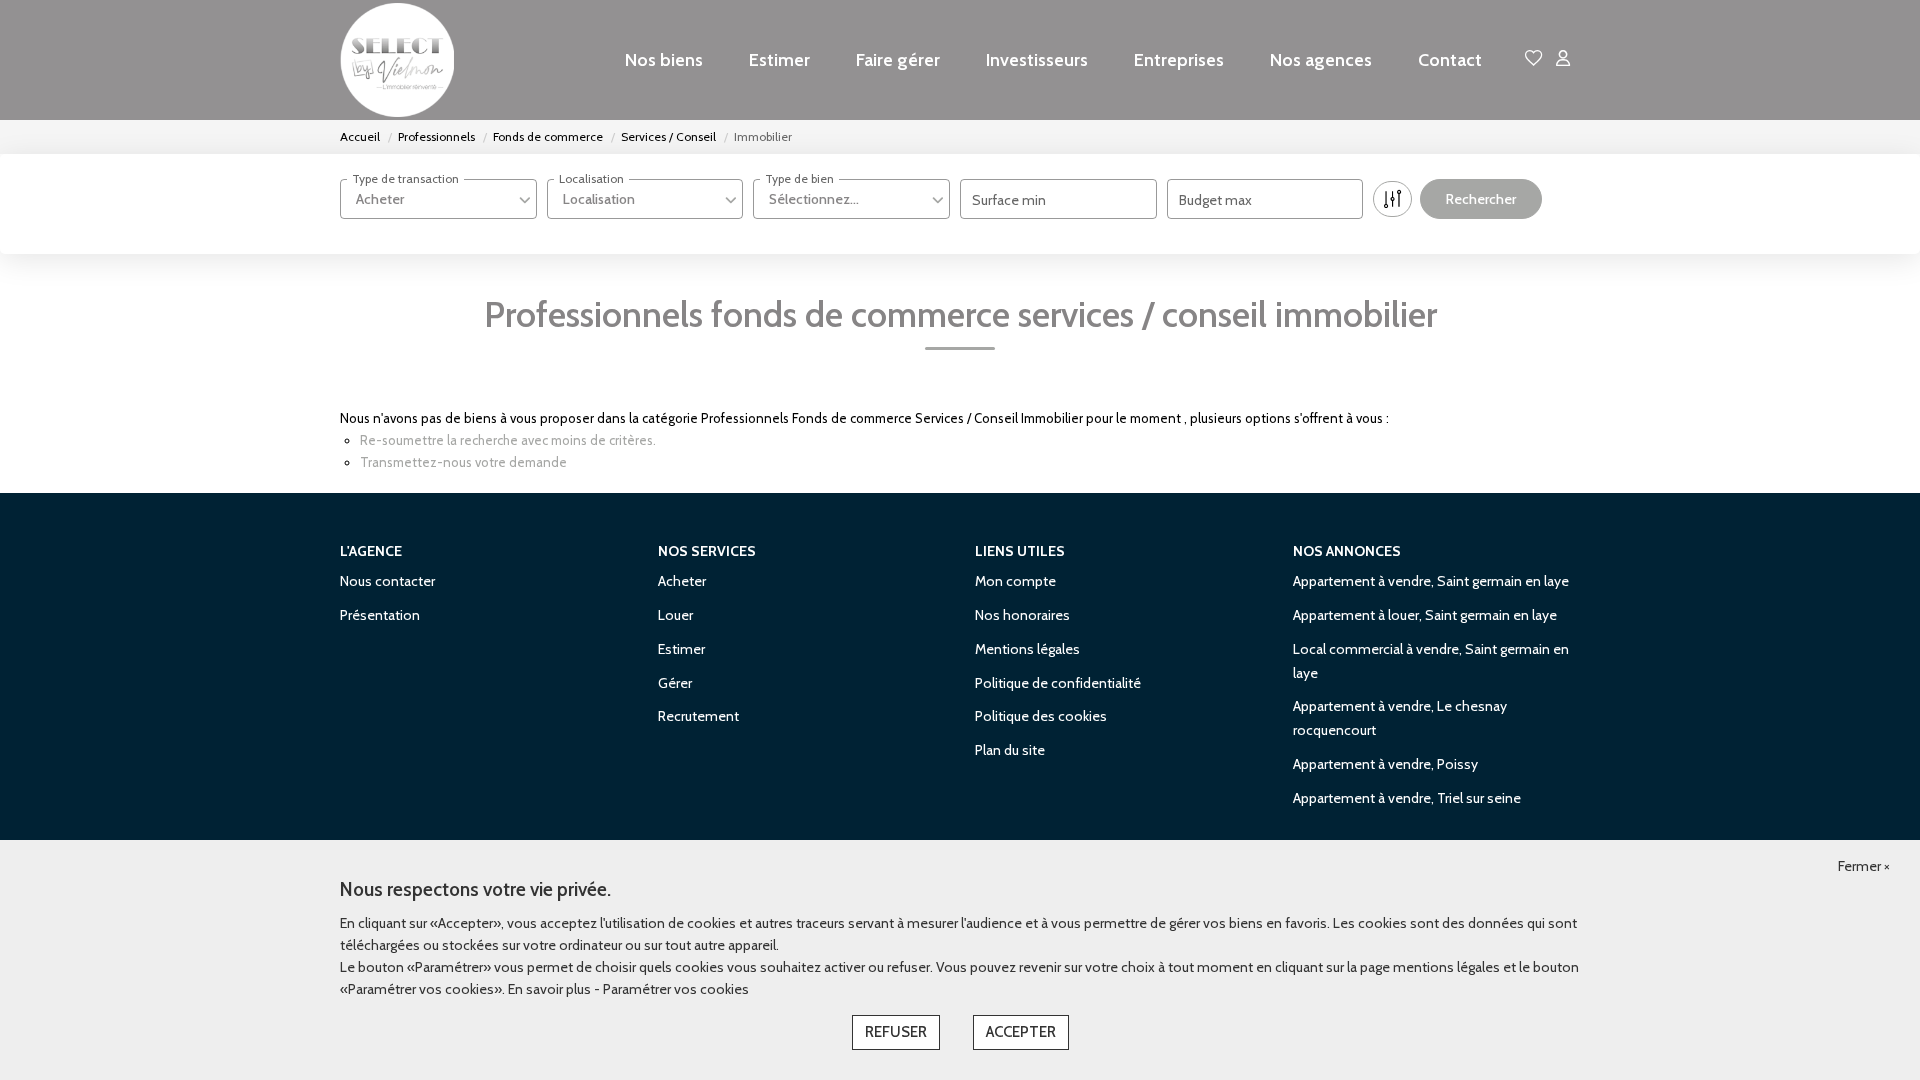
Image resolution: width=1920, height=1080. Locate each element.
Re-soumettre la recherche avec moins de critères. (508, 440)
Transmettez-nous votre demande (463, 462)
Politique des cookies (1041, 716)
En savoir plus (551, 989)
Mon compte (1015, 581)
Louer (675, 615)
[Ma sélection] (1534, 59)
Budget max (1215, 200)
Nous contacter (387, 581)
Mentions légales (1027, 649)
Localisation (591, 178)
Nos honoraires (1022, 615)
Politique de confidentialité (1058, 683)
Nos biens (664, 60)
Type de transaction (405, 178)
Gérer (675, 683)
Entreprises (1179, 60)
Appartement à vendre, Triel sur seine (1407, 798)
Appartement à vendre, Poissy (1385, 764)
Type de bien (799, 178)
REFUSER (896, 1032)
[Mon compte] (1563, 59)
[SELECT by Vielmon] (400, 60)
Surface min (1009, 200)
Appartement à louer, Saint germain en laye (1425, 615)
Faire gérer (898, 60)
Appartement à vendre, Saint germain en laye (1431, 581)
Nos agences (1321, 60)
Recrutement (698, 716)
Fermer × (1864, 866)
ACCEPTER (1021, 1032)
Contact (1450, 60)
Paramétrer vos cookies (676, 989)
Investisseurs (1037, 60)
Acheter (682, 581)
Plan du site (1010, 750)
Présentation (380, 615)
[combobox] (438, 199)
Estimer (779, 60)
